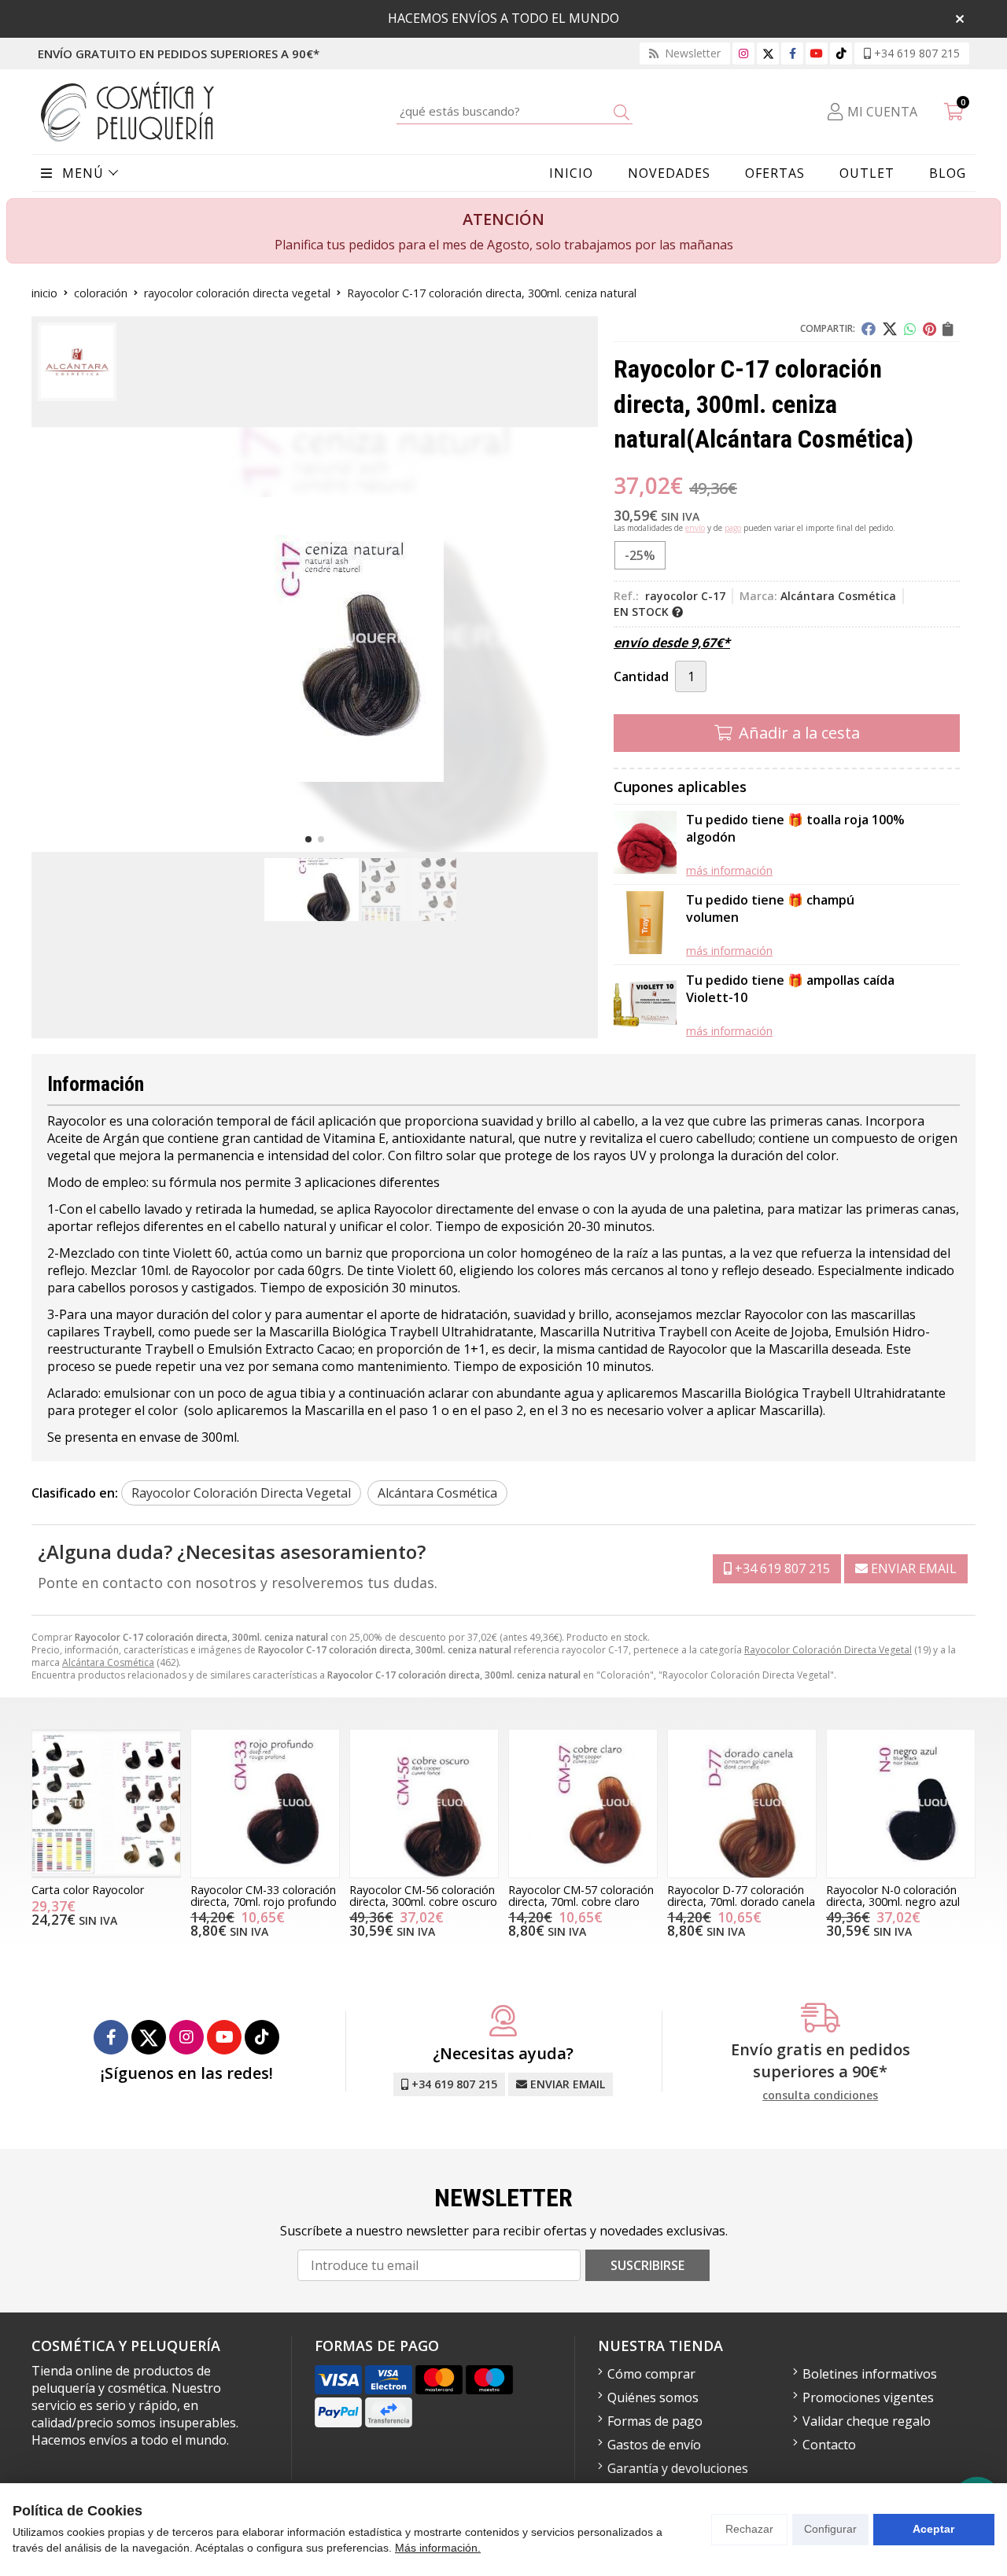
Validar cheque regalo (867, 2421)
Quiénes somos (653, 2397)
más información (729, 870)
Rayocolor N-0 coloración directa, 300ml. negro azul (893, 1895)
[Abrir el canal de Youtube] (817, 53)
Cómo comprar (651, 2374)
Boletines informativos (870, 2374)
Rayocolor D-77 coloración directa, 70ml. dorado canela (741, 1895)
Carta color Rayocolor (88, 1890)
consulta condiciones (820, 2096)
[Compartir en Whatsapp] (910, 329)
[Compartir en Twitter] (890, 329)
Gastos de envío (654, 2445)
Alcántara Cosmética (108, 1662)
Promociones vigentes (868, 2397)
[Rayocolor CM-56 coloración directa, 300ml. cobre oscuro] (424, 1804)
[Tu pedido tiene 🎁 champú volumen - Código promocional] (645, 925)
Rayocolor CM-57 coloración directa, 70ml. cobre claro (581, 1895)
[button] (308, 839)
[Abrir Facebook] (793, 53)
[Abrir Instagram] (743, 53)
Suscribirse (647, 2265)
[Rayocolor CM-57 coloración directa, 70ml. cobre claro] (583, 1804)
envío (695, 528)
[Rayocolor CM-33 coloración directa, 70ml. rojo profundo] (265, 1804)
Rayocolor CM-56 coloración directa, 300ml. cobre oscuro (423, 1895)
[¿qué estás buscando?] (515, 111)
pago (733, 528)
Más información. (438, 2548)
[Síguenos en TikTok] (841, 53)
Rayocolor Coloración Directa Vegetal (828, 1650)
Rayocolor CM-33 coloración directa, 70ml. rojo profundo (264, 1895)
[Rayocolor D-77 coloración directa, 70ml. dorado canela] (742, 1804)
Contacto (829, 2445)
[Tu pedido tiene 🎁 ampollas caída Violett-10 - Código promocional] (645, 1005)
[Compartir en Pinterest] (930, 329)
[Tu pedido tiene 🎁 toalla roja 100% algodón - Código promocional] (645, 844)
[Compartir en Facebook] (869, 329)
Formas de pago (655, 2421)
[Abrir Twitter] (768, 53)
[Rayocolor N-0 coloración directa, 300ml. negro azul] (901, 1804)
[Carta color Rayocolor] (106, 1804)
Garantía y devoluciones (678, 2468)
